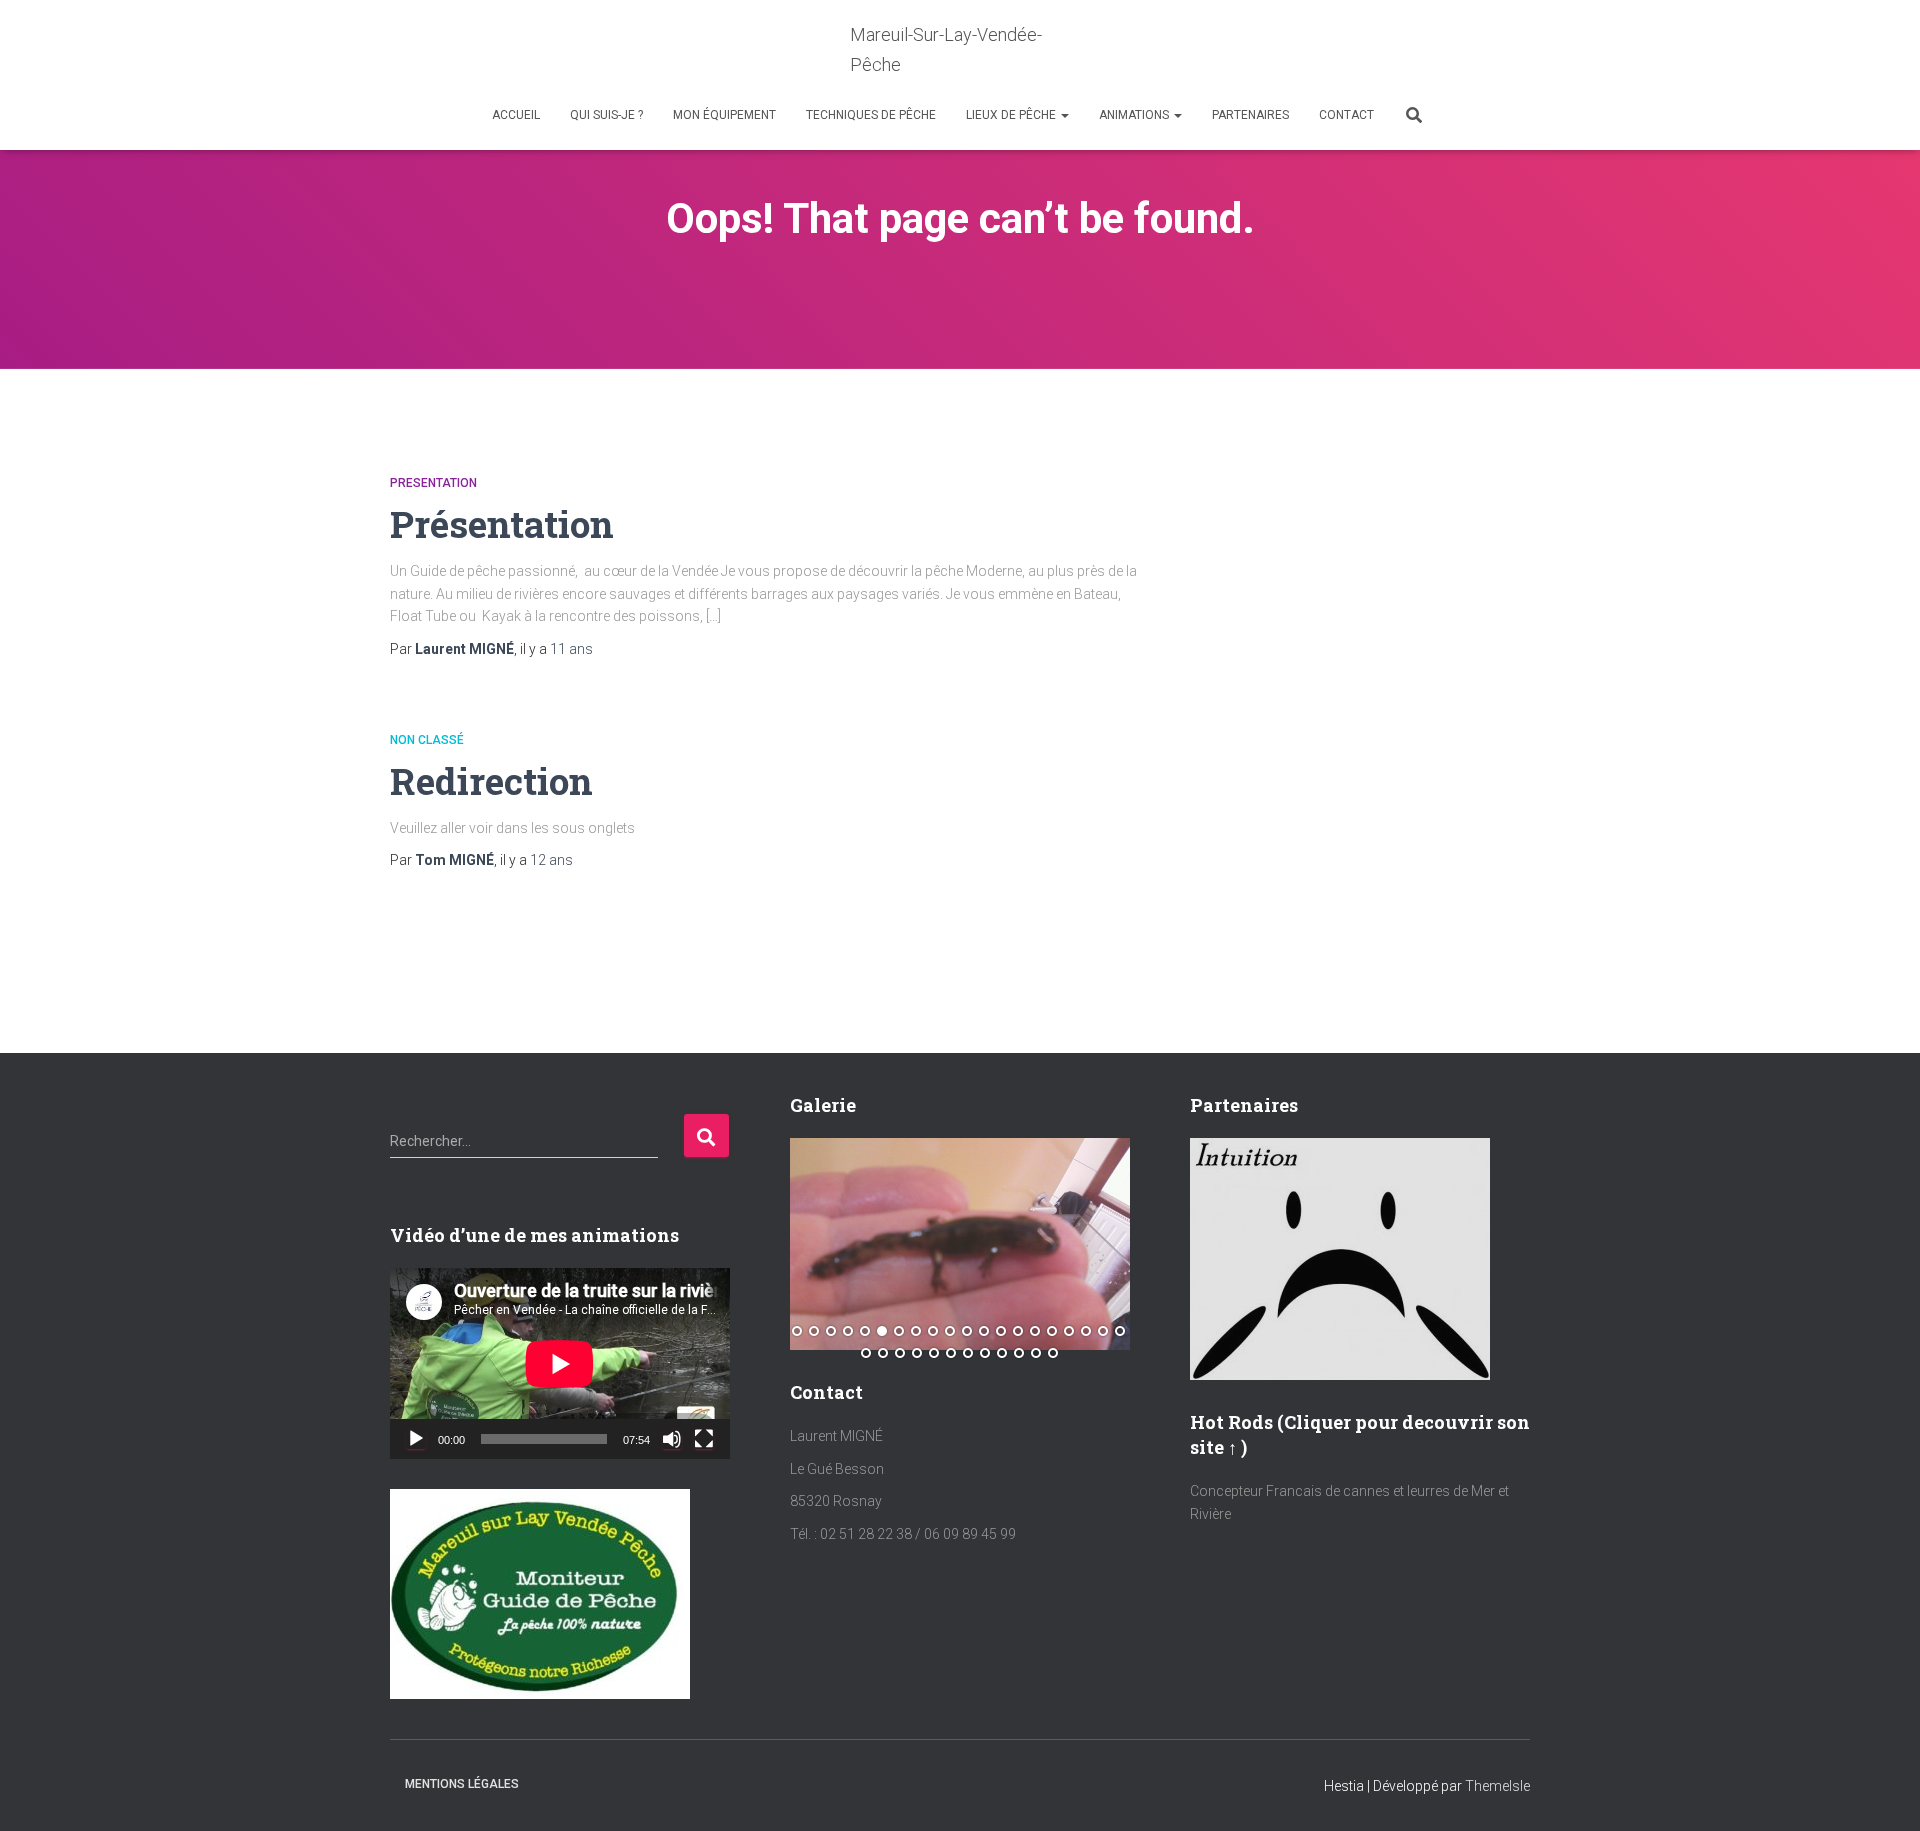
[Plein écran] (704, 1439)
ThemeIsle (1497, 1786)
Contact (1346, 115)
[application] (560, 1363)
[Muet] (672, 1439)
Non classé (427, 740)
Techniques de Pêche (871, 115)
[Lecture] (416, 1439)
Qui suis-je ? (606, 115)
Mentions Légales (462, 1784)
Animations (1135, 115)
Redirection (491, 780)
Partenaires (1250, 115)
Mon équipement (724, 115)
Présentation (502, 523)
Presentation (433, 483)
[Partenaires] (1340, 1257)
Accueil (516, 115)
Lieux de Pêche (1012, 115)
